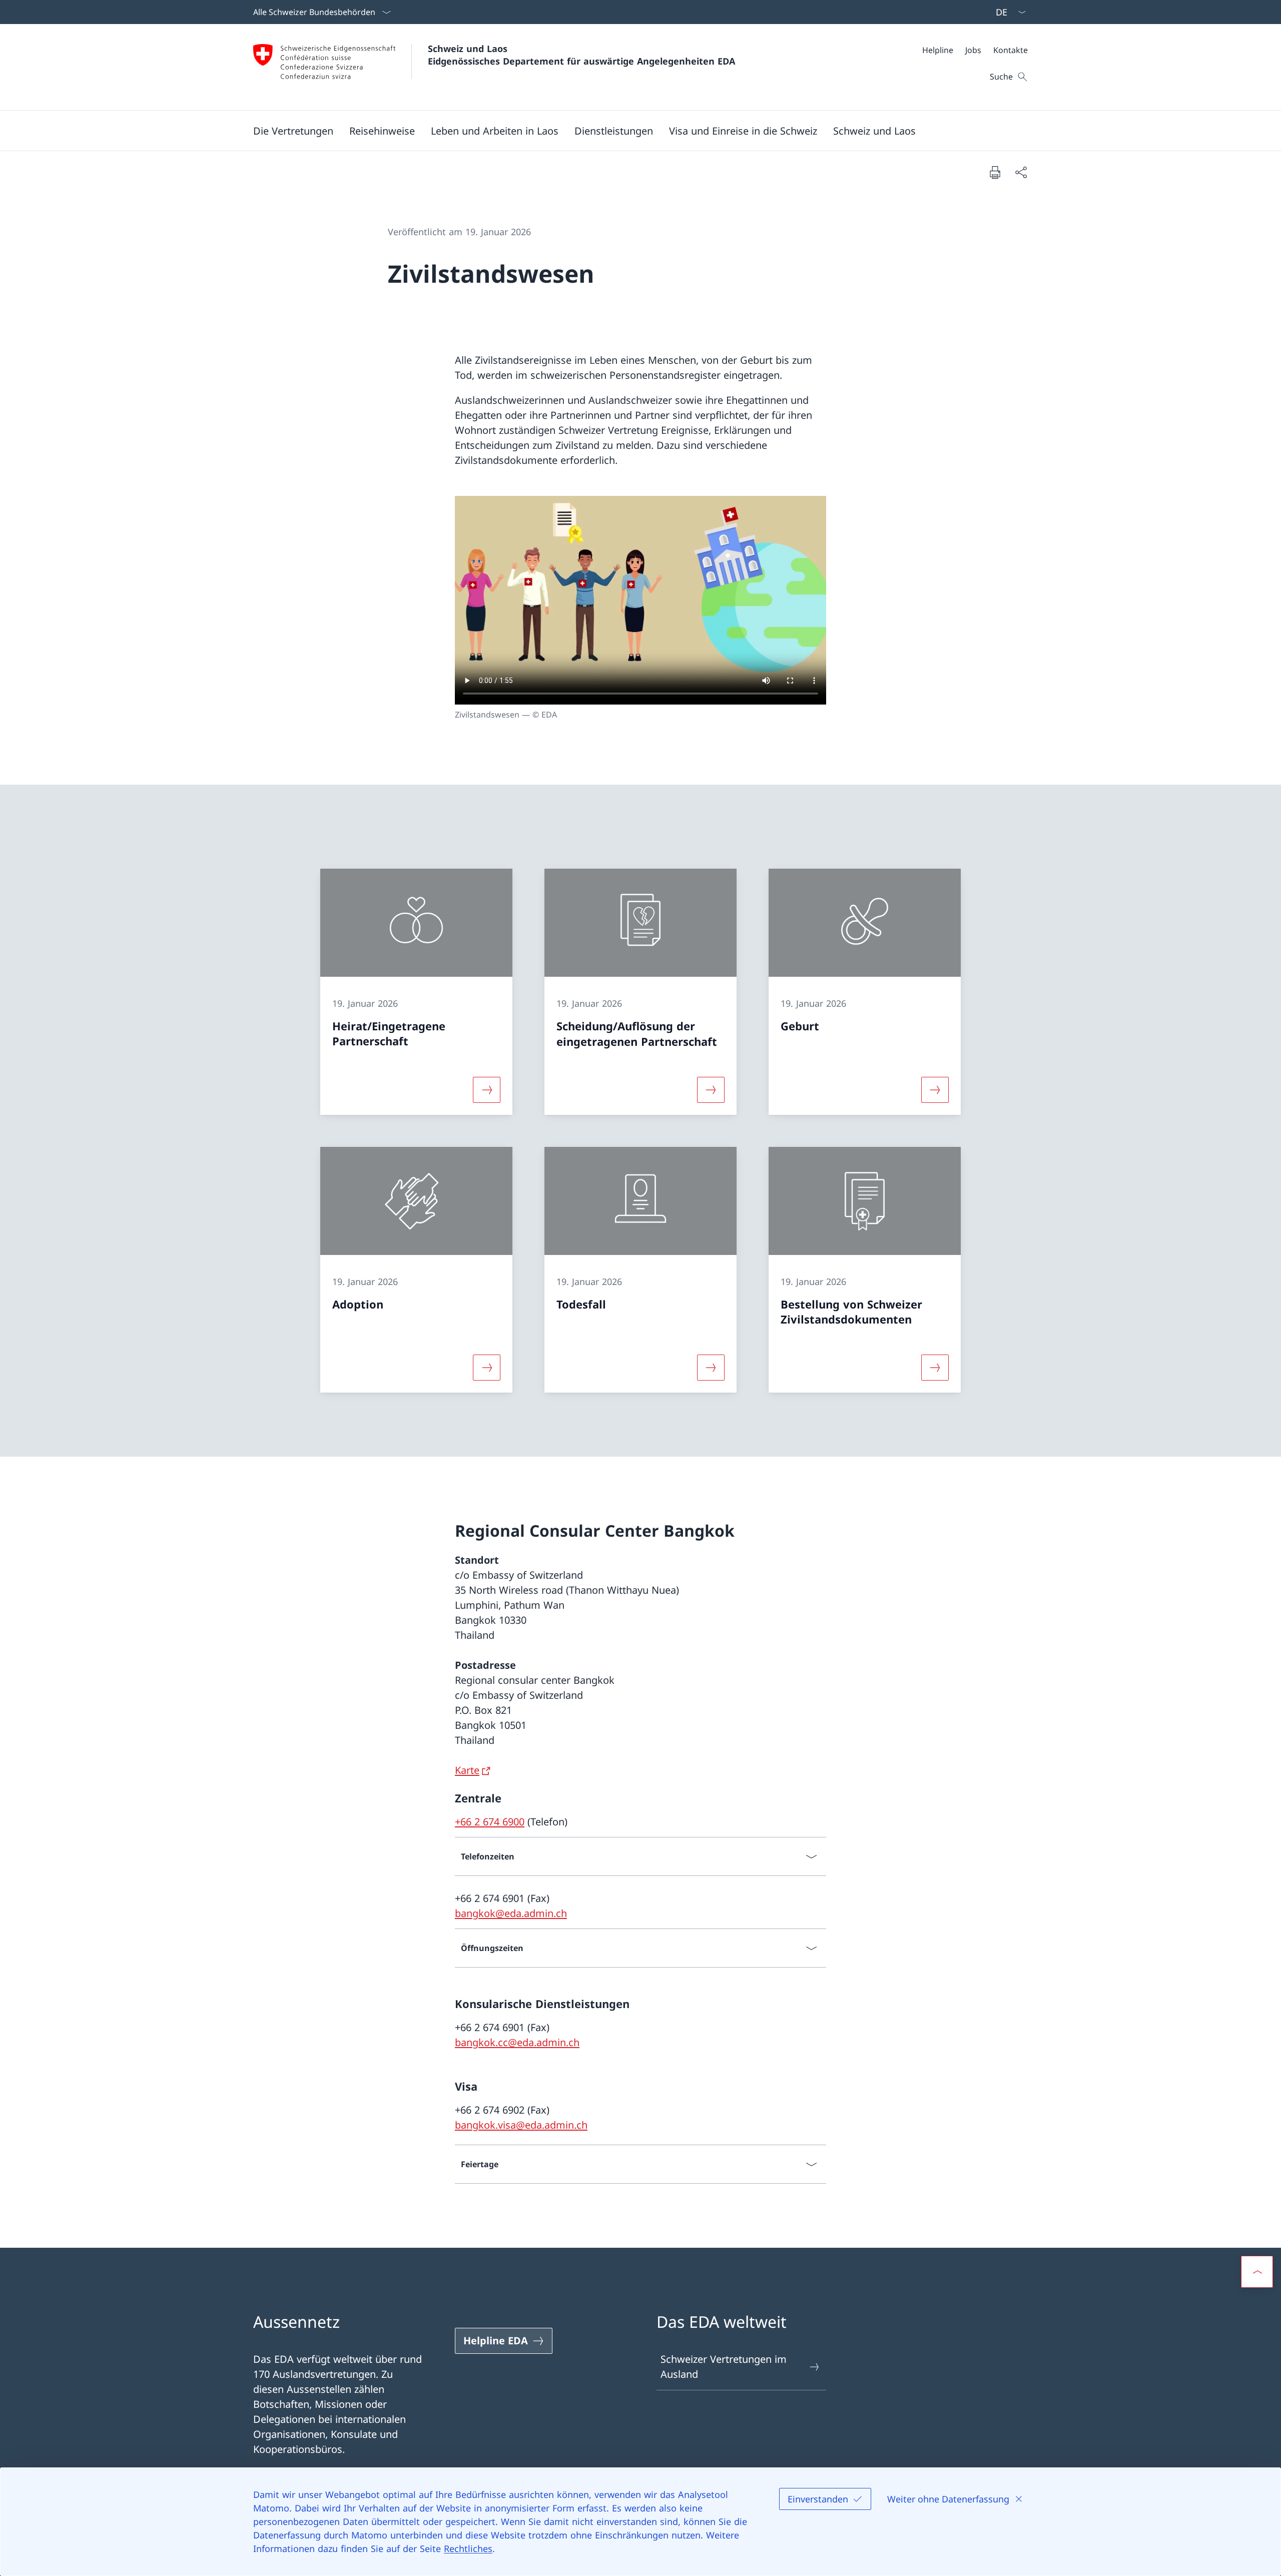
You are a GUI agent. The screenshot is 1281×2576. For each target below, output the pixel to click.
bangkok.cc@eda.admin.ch (517, 2042)
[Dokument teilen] (1021, 172)
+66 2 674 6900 (490, 1822)
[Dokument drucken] (995, 172)
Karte (467, 1770)
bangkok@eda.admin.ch (511, 1913)
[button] (293, 131)
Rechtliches (468, 2548)
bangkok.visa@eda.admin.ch (521, 2125)
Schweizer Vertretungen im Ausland (724, 2367)
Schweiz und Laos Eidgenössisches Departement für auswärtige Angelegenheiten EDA (581, 55)
